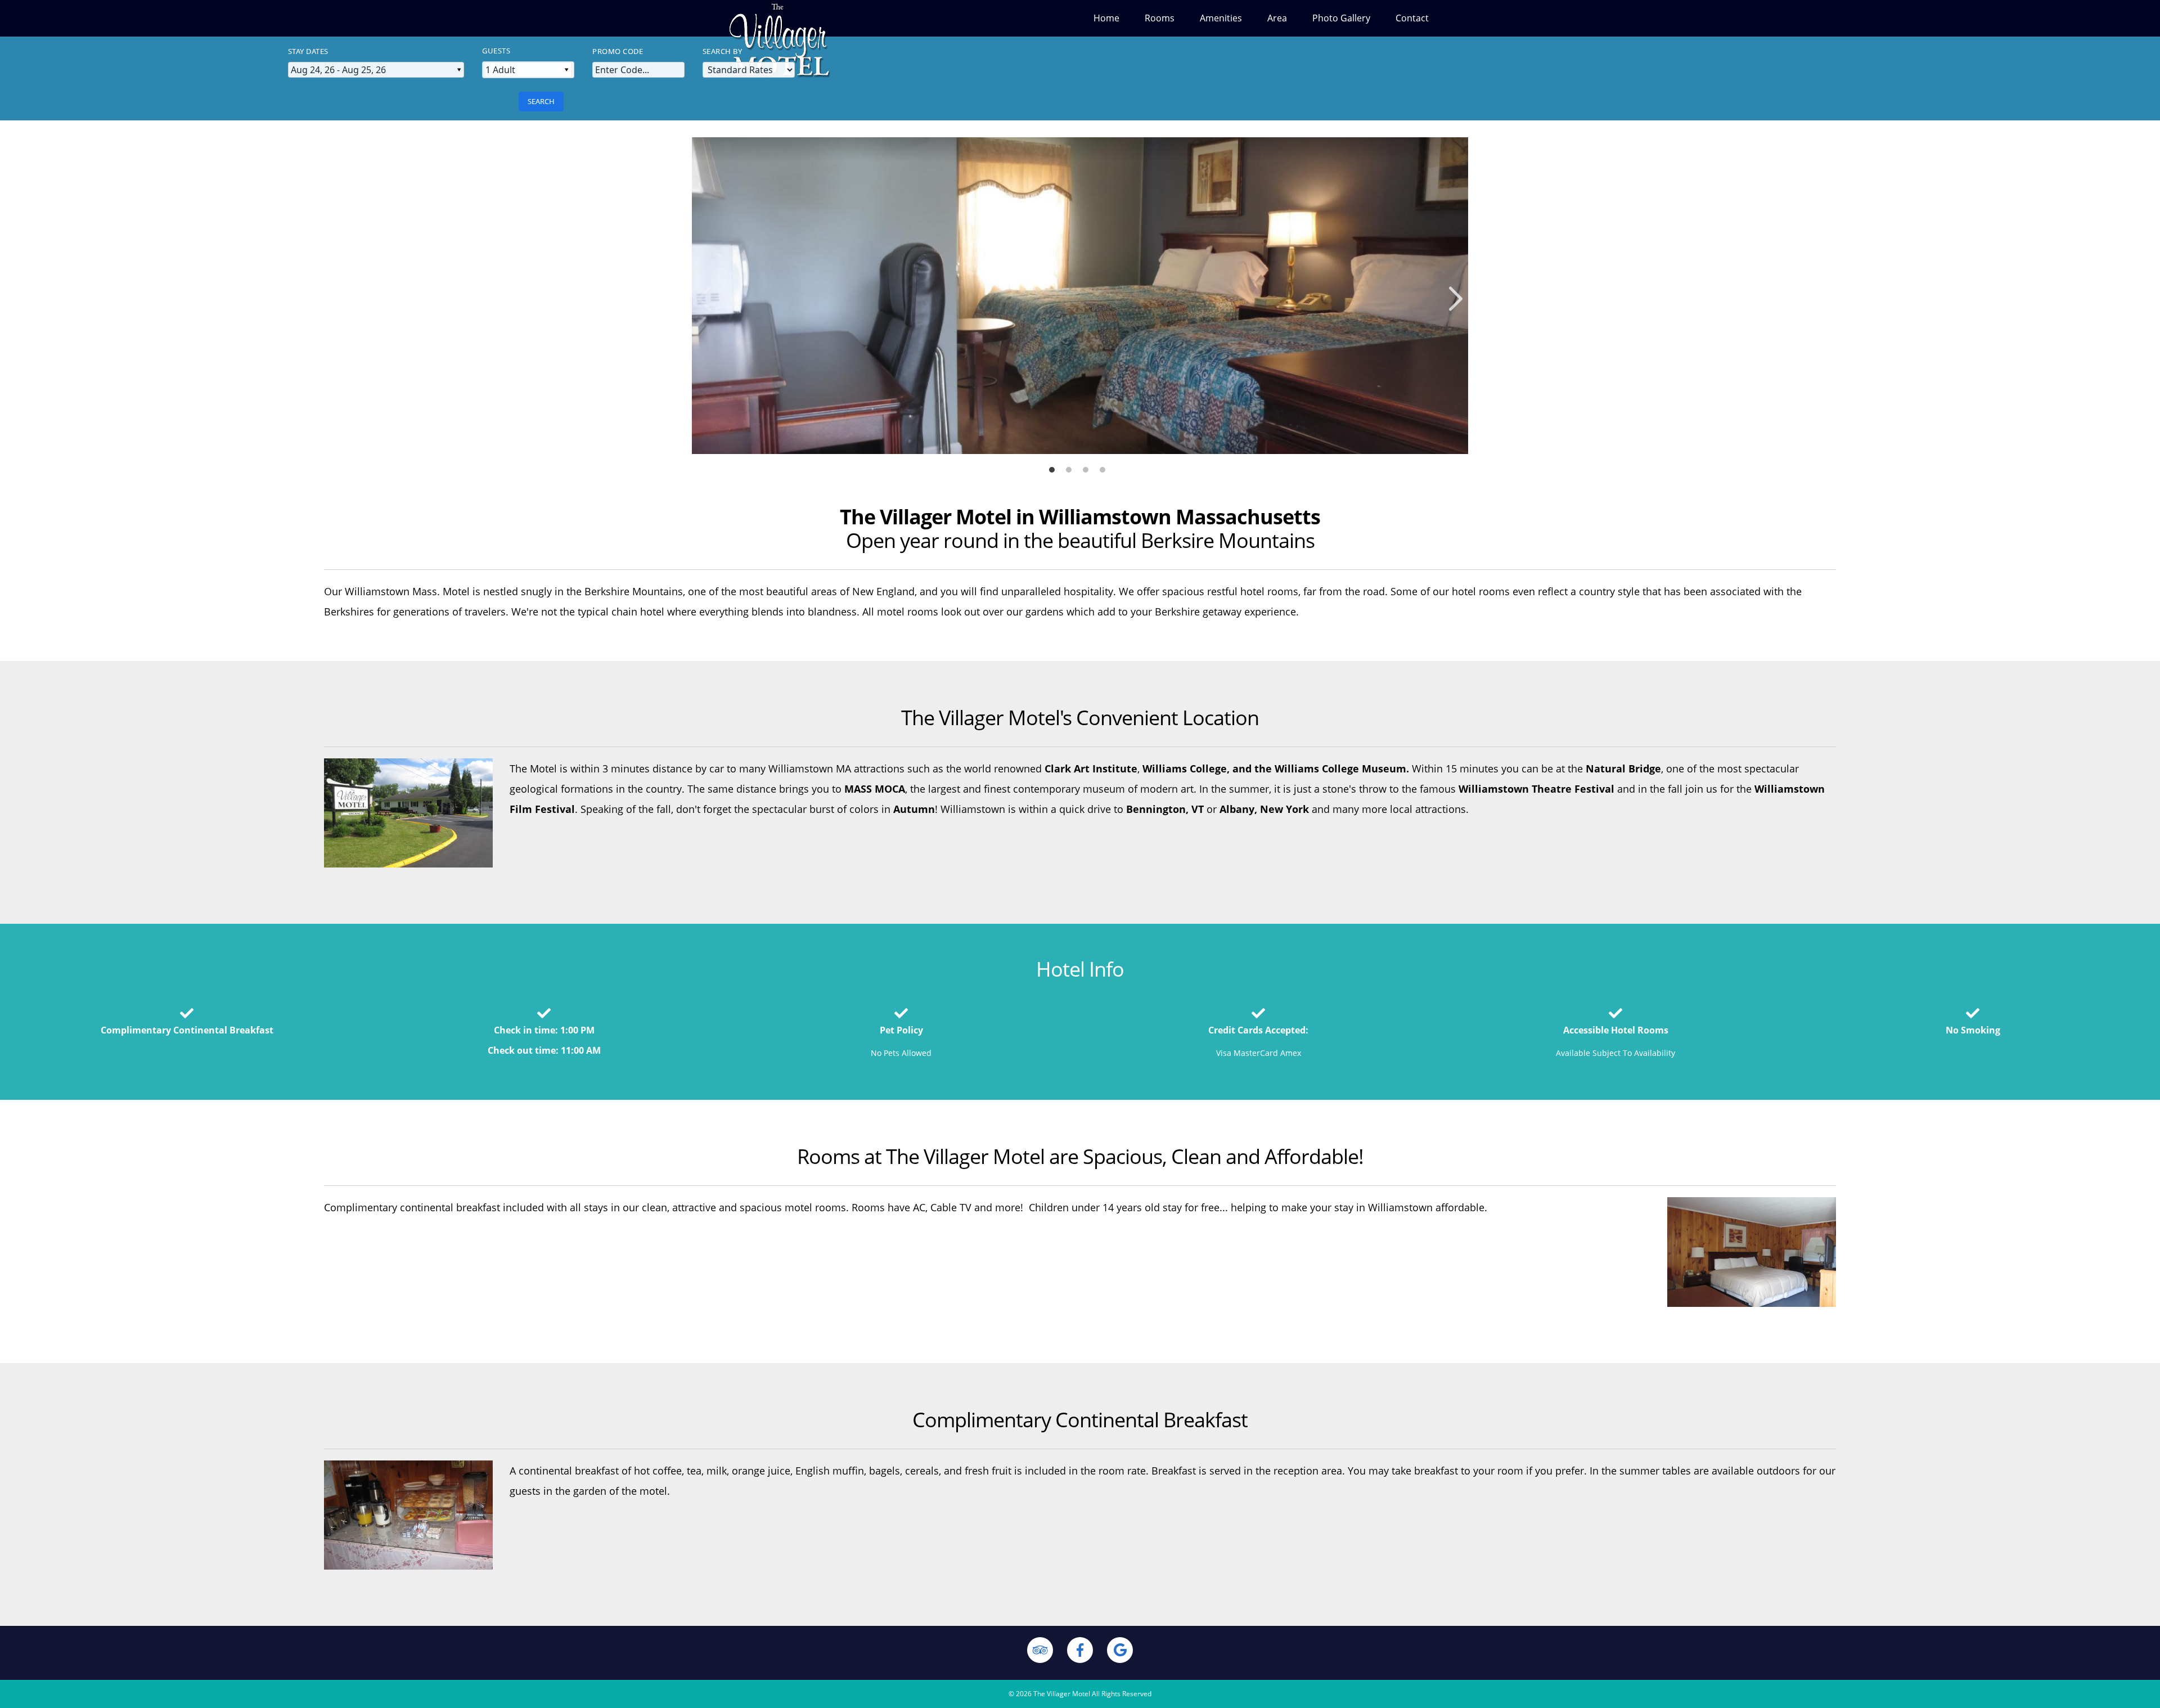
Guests (496, 51)
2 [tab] (1072, 468)
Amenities (1221, 18)
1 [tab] (1055, 468)
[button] (1456, 298)
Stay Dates (308, 51)
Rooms (1160, 18)
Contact (1412, 18)
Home (1106, 18)
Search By (723, 51)
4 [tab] (1105, 468)
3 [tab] (1088, 468)
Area (1277, 18)
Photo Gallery (1341, 18)
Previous (747, 301)
